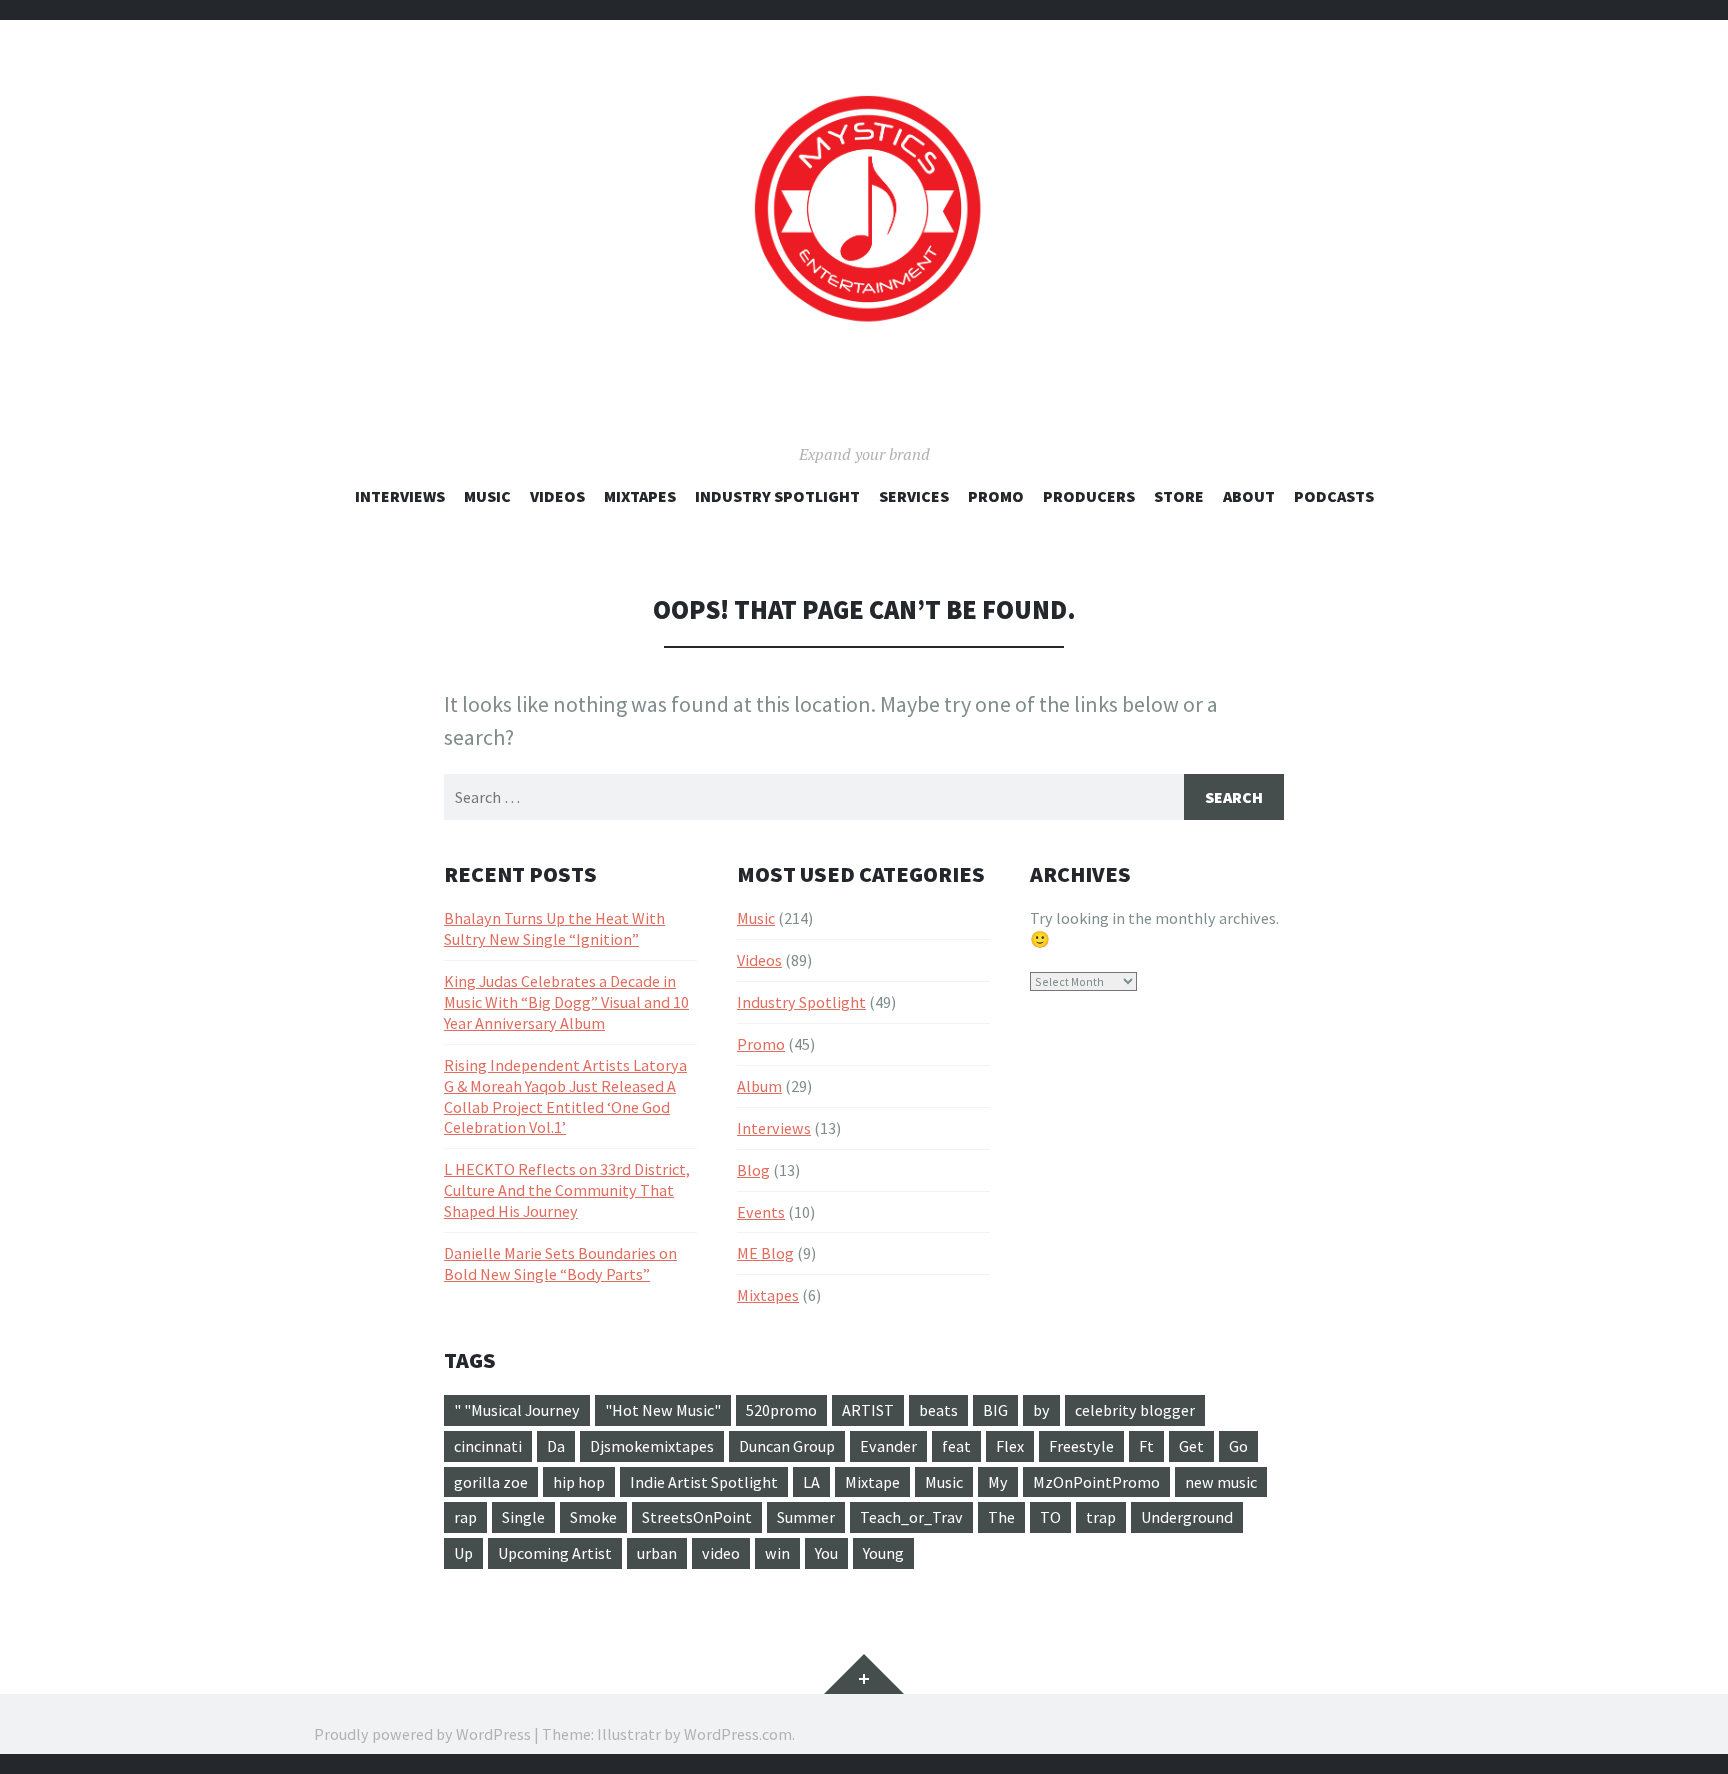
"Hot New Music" (663, 1410)
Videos (557, 496)
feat (956, 1446)
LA (811, 1482)
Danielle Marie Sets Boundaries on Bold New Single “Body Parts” (560, 1263)
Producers (1089, 496)
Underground (1187, 1517)
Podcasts (1334, 496)
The (1001, 1517)
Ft (1146, 1446)
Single (523, 1517)
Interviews (400, 496)
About (1249, 496)
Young (883, 1553)
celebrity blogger (1135, 1410)
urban (657, 1553)
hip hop (579, 1482)
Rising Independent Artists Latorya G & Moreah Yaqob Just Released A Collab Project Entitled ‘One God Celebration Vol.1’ (565, 1096)
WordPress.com (738, 1734)
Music (487, 496)
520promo (781, 1410)
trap (1101, 1517)
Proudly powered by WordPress (422, 1734)
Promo (996, 496)
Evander (888, 1446)
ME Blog (765, 1253)
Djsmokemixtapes (652, 1446)
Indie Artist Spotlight (704, 1482)
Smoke (593, 1517)
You (826, 1553)
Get (1191, 1446)
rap (465, 1517)
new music (1221, 1482)
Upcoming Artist (555, 1553)
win (777, 1553)
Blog (753, 1170)
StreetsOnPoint (697, 1517)
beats (938, 1410)
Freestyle (1081, 1446)
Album (759, 1086)
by (1041, 1410)
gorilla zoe (491, 1482)
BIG (995, 1410)
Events (761, 1212)
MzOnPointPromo (1096, 1482)
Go (1238, 1446)
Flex (1010, 1446)
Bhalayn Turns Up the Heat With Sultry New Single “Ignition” (554, 928)
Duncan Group (787, 1446)
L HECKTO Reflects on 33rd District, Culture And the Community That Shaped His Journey (567, 1190)
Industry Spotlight (777, 496)
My (998, 1482)
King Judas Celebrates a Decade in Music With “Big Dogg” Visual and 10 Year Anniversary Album (566, 1002)
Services (914, 496)
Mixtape (872, 1482)
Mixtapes (640, 496)
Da (556, 1446)
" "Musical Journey (517, 1410)
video (721, 1553)
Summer (806, 1517)
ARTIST (868, 1410)
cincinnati (488, 1446)
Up (463, 1553)
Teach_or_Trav (911, 1517)
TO (1050, 1517)
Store (1179, 496)
